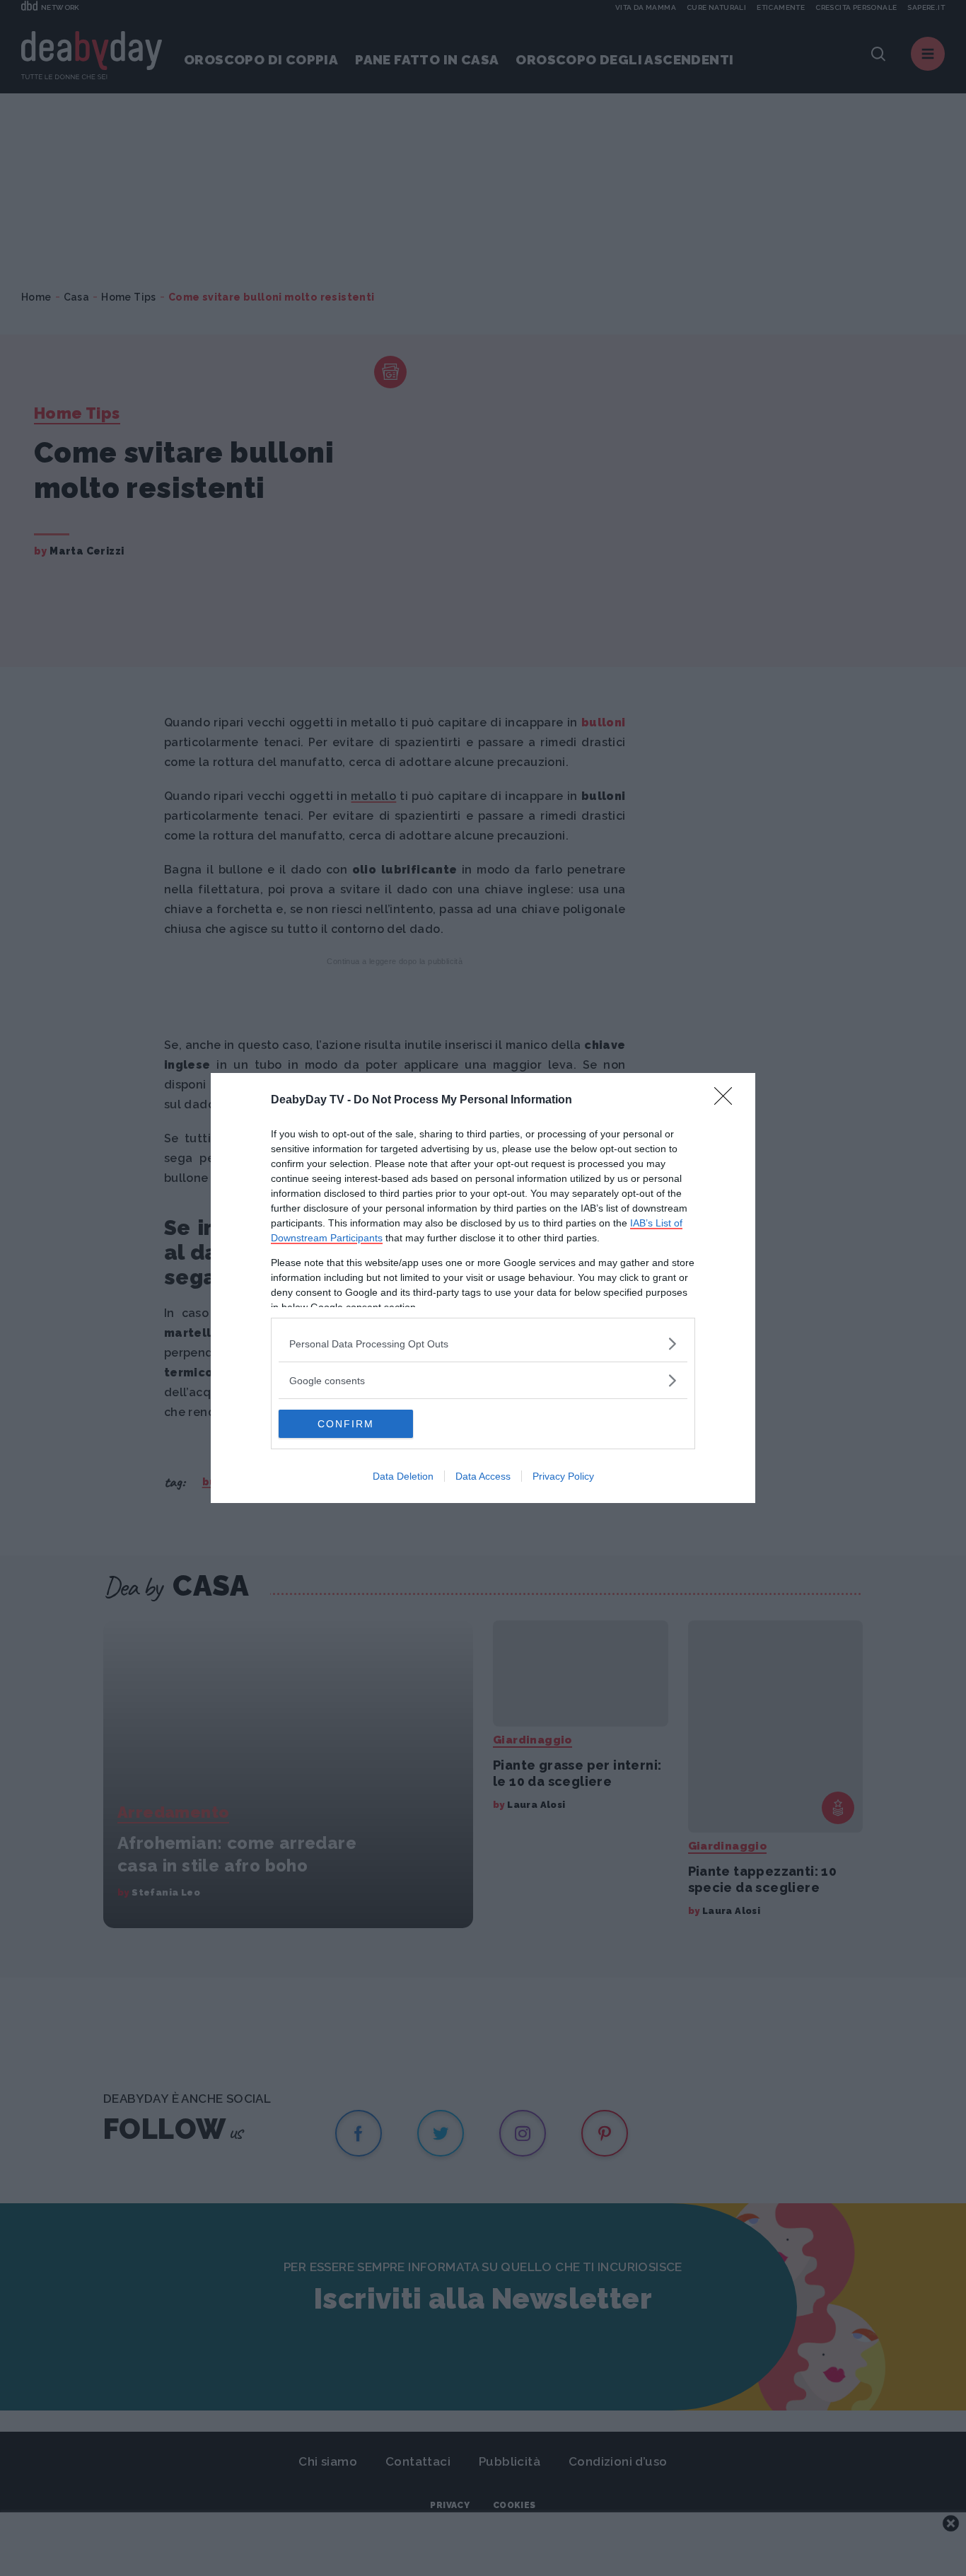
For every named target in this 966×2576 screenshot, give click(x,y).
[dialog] (483, 1288)
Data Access (483, 1476)
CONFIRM (346, 1424)
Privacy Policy (563, 1476)
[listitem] (483, 1344)
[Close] (728, 1101)
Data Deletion (403, 1476)
